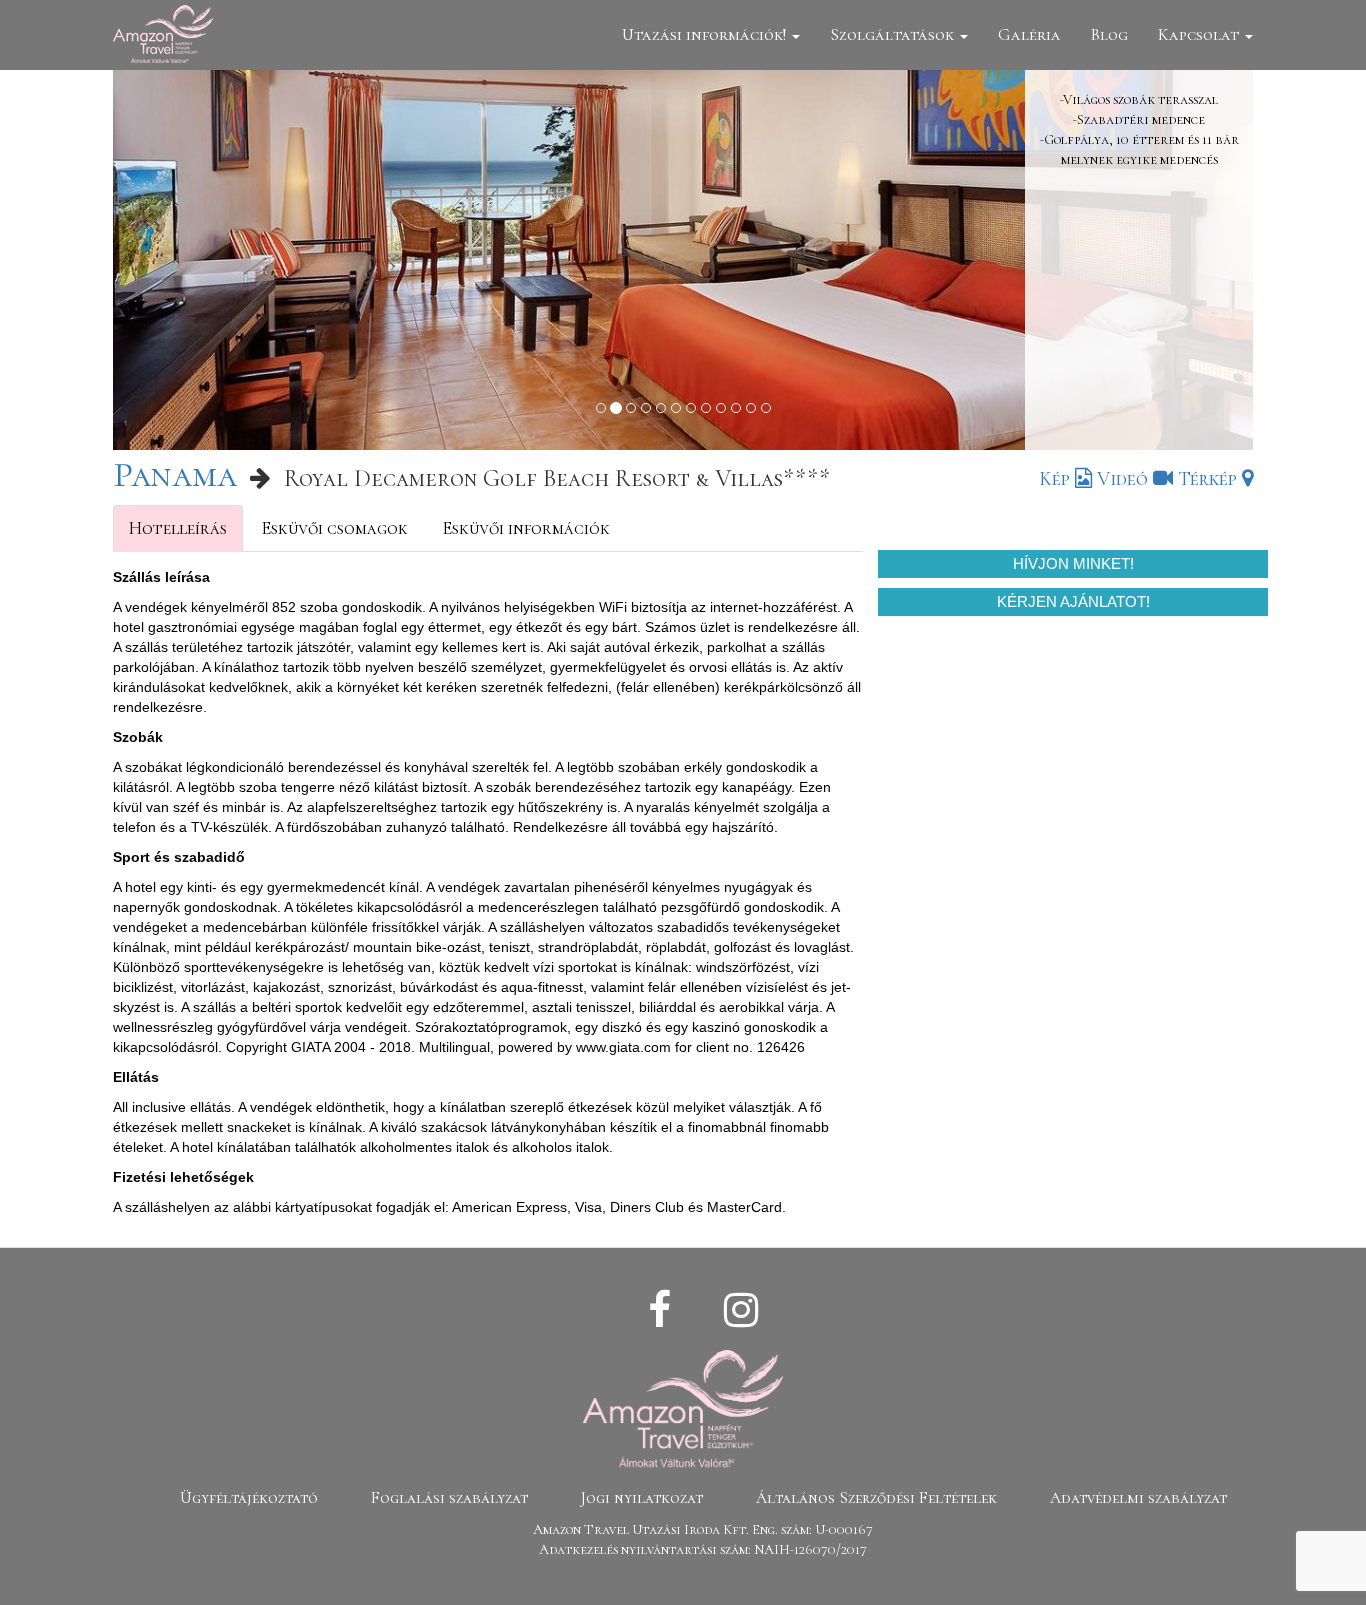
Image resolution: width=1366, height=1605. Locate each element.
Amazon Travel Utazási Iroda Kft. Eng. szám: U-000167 (703, 1529)
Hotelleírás (178, 528)
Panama (175, 474)
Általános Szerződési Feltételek (876, 1498)
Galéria (1029, 34)
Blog (1109, 34)
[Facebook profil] (659, 1311)
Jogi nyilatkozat (642, 1498)
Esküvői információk (526, 528)
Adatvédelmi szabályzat (1138, 1498)
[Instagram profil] (741, 1311)
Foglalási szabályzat (449, 1498)
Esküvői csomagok (334, 528)
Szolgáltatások (894, 34)
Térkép (1210, 479)
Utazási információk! (706, 34)
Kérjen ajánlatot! (1073, 601)
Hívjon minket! (1073, 563)
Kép (1057, 479)
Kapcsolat (1200, 34)
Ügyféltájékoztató (249, 1498)
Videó (1125, 479)
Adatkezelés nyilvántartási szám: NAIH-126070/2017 (703, 1549)
